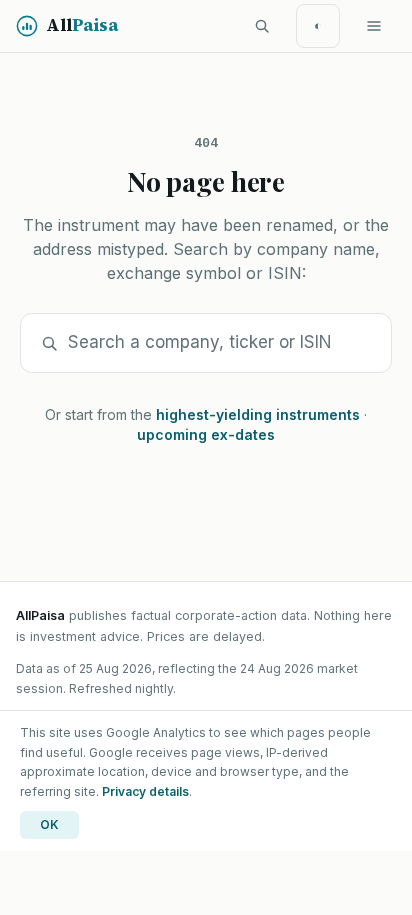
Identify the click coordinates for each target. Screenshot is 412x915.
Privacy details (145, 791)
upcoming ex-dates (206, 434)
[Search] (262, 26)
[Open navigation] (374, 26)
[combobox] (219, 343)
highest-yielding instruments (258, 414)
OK (49, 824)
